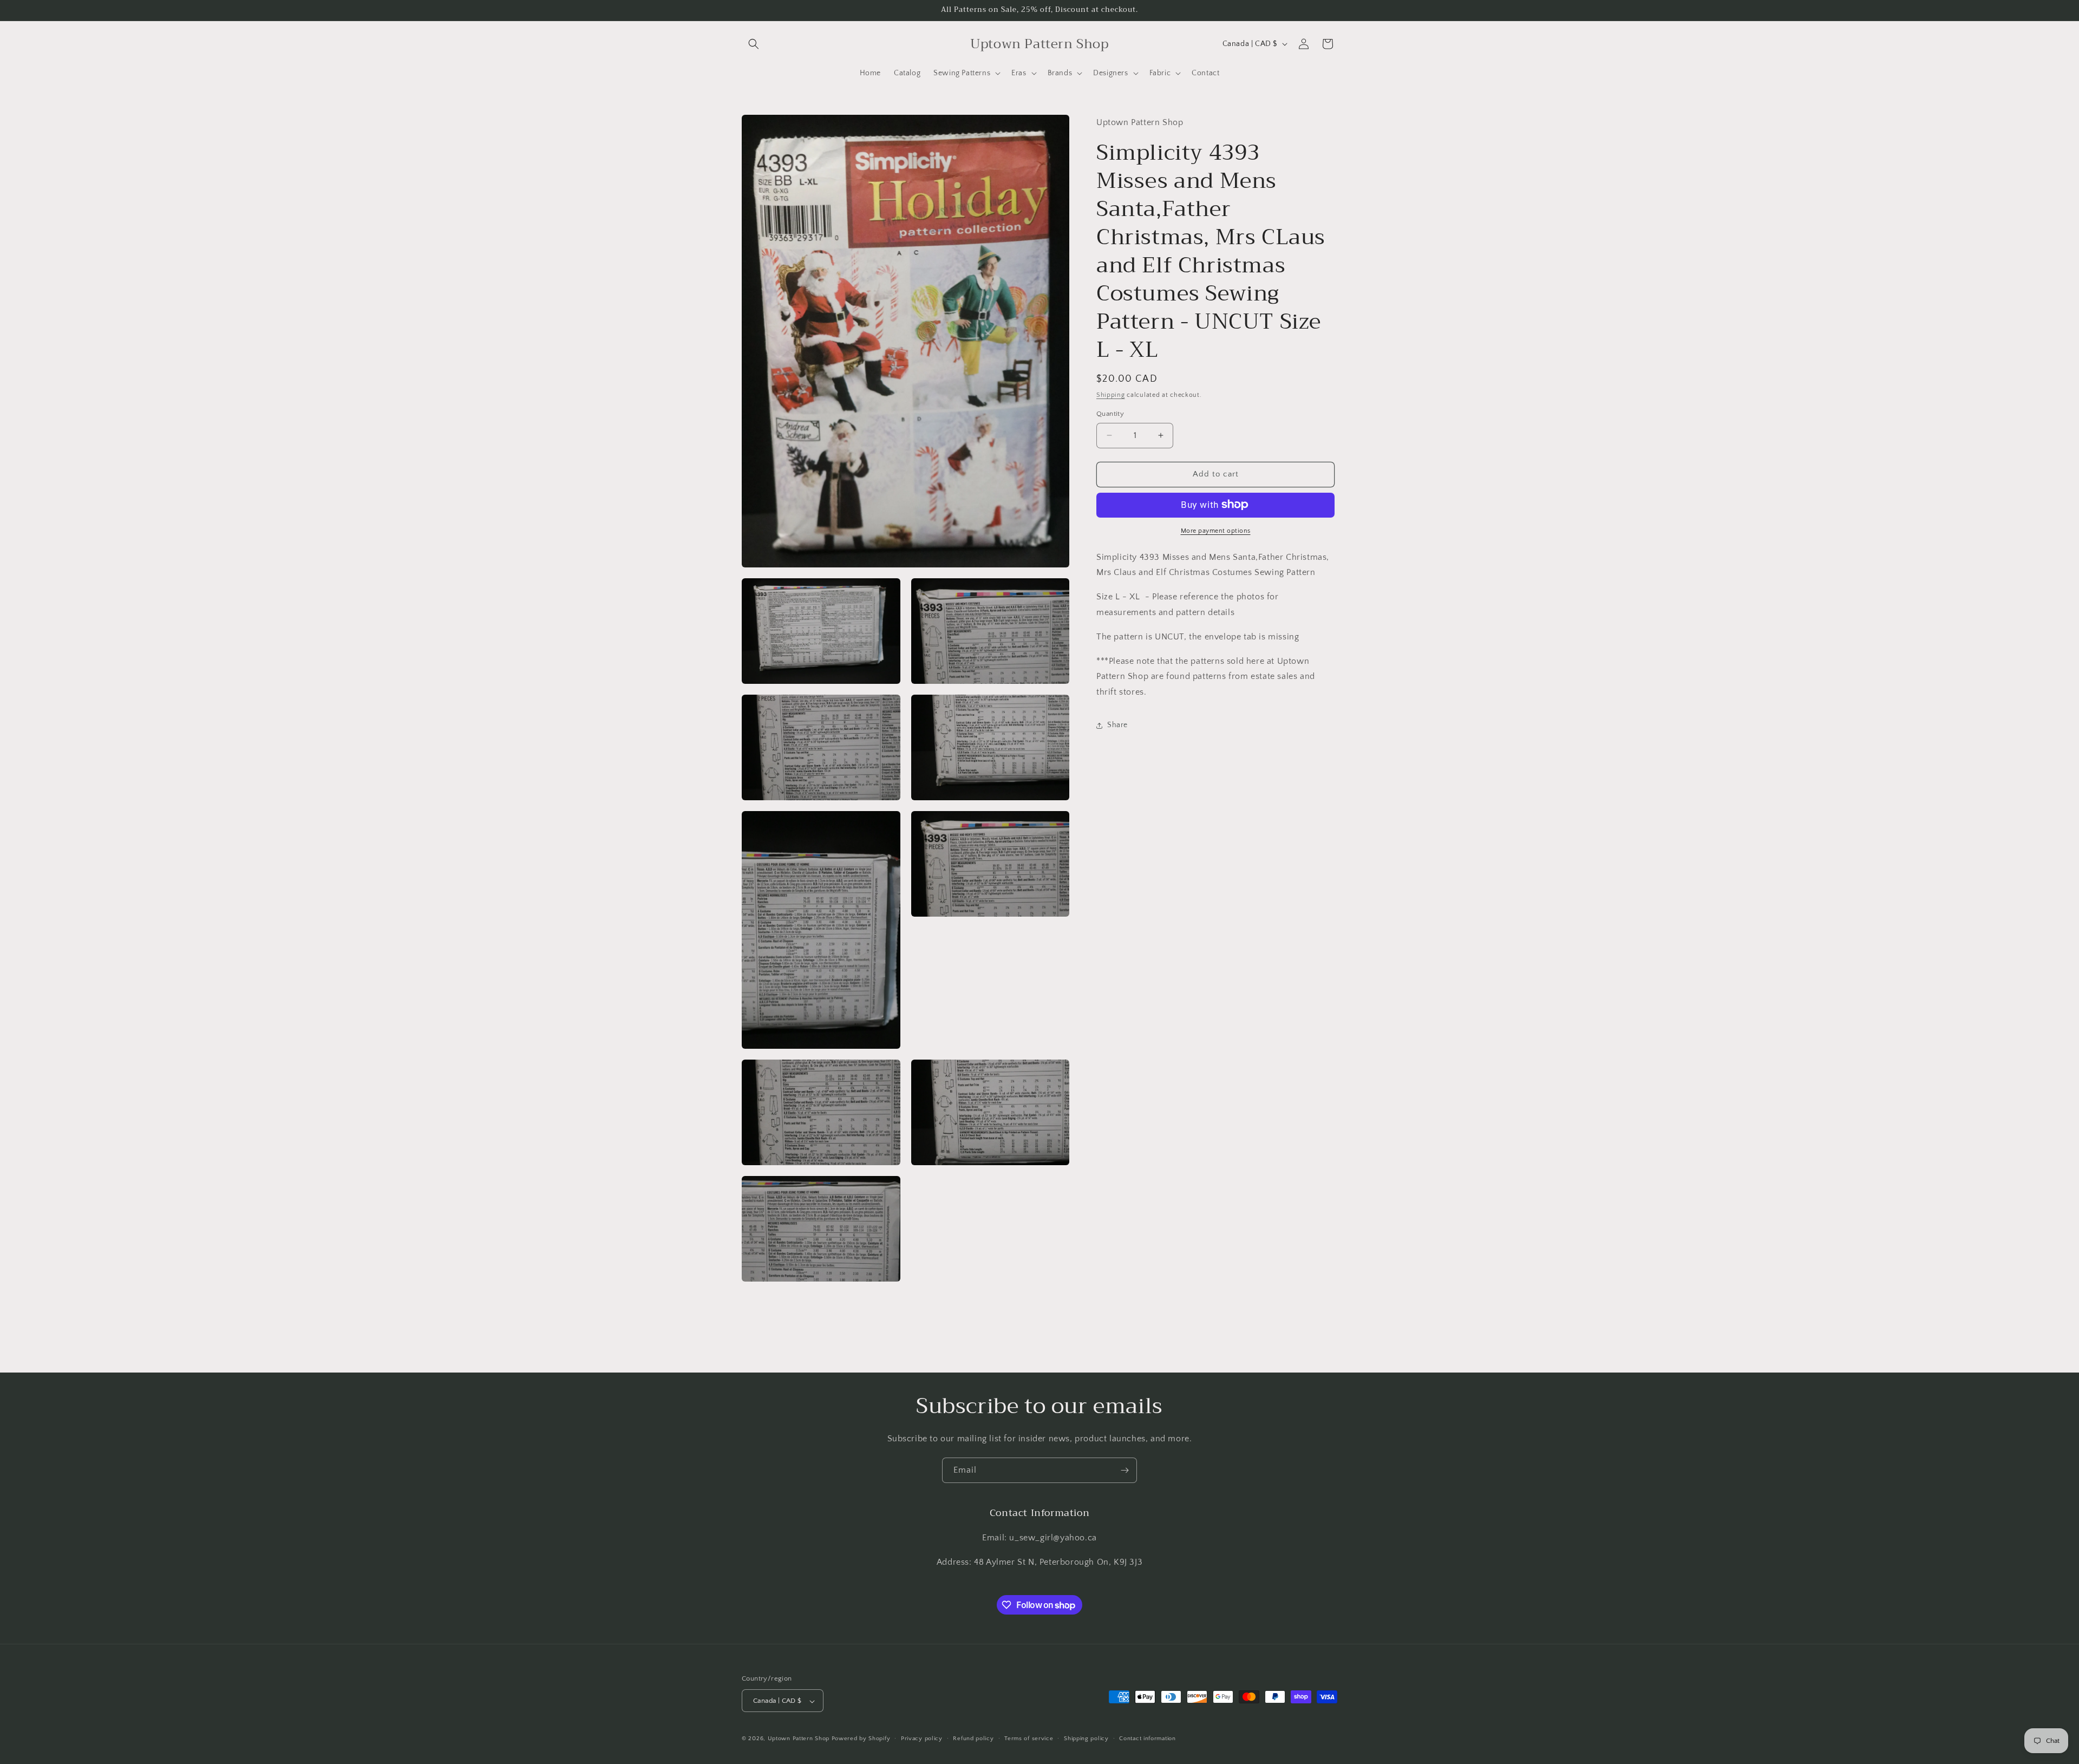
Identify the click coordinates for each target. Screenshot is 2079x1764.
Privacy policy (922, 1739)
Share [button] (1117, 725)
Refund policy (973, 1739)
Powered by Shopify (861, 1739)
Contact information (1147, 1739)
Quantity (1110, 414)
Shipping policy (1086, 1739)
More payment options (1216, 530)
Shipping (1111, 394)
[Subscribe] (1125, 1470)
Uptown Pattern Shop (799, 1739)
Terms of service (1029, 1739)
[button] (754, 44)
